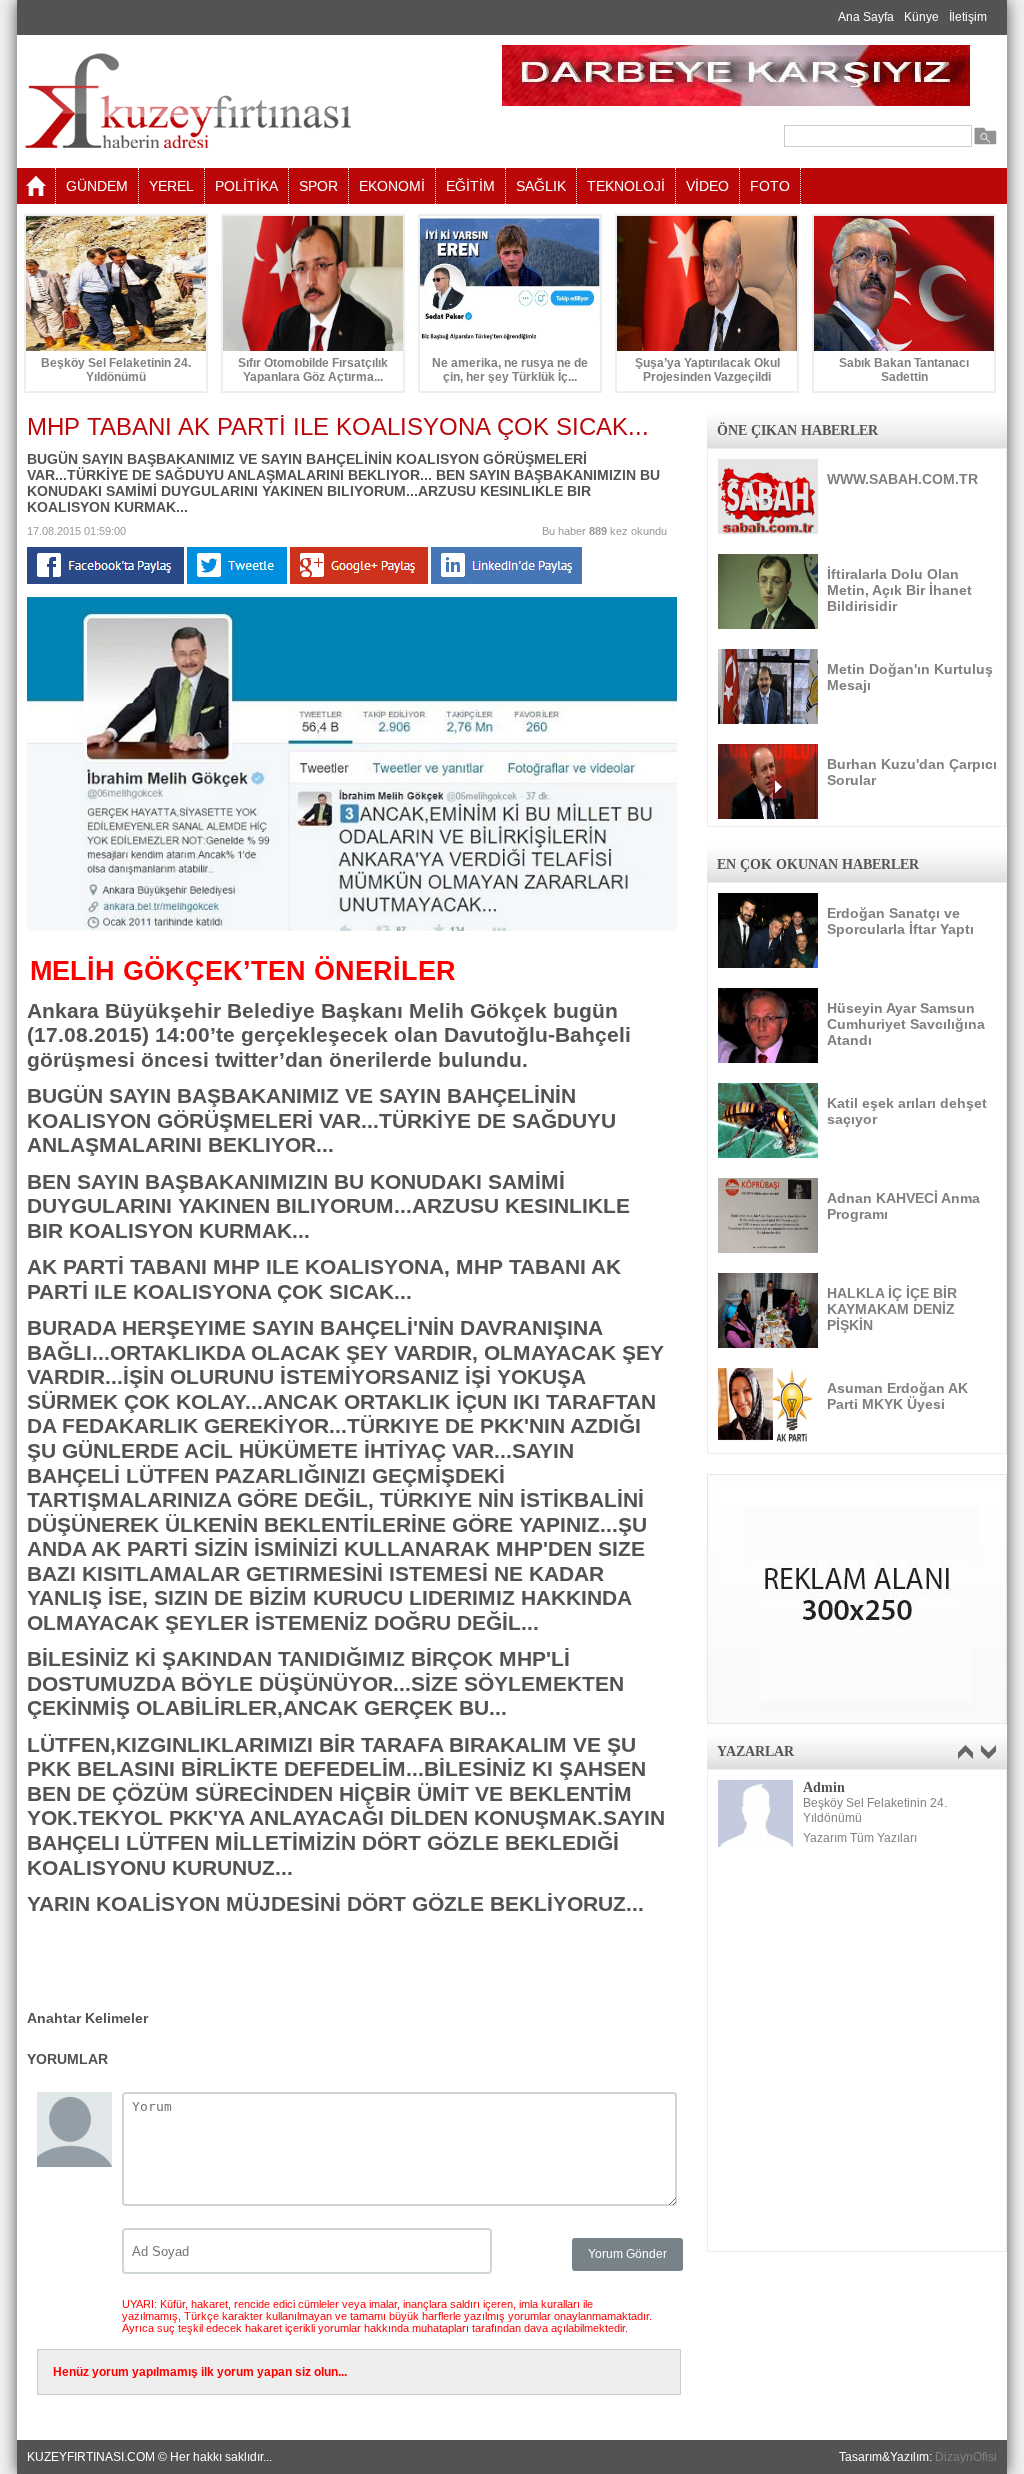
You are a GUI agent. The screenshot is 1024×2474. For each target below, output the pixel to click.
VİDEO (707, 186)
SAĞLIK (541, 186)
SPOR (318, 186)
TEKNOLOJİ (626, 186)
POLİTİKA (246, 186)
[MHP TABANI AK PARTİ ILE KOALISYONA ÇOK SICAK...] (352, 927)
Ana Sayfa (866, 17)
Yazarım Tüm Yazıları (860, 1838)
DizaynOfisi (966, 2457)
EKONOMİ (392, 186)
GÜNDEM (97, 186)
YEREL (171, 186)
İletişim (968, 17)
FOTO (770, 186)
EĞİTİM (470, 186)
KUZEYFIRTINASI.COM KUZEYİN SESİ (238, 101)
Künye (921, 17)
